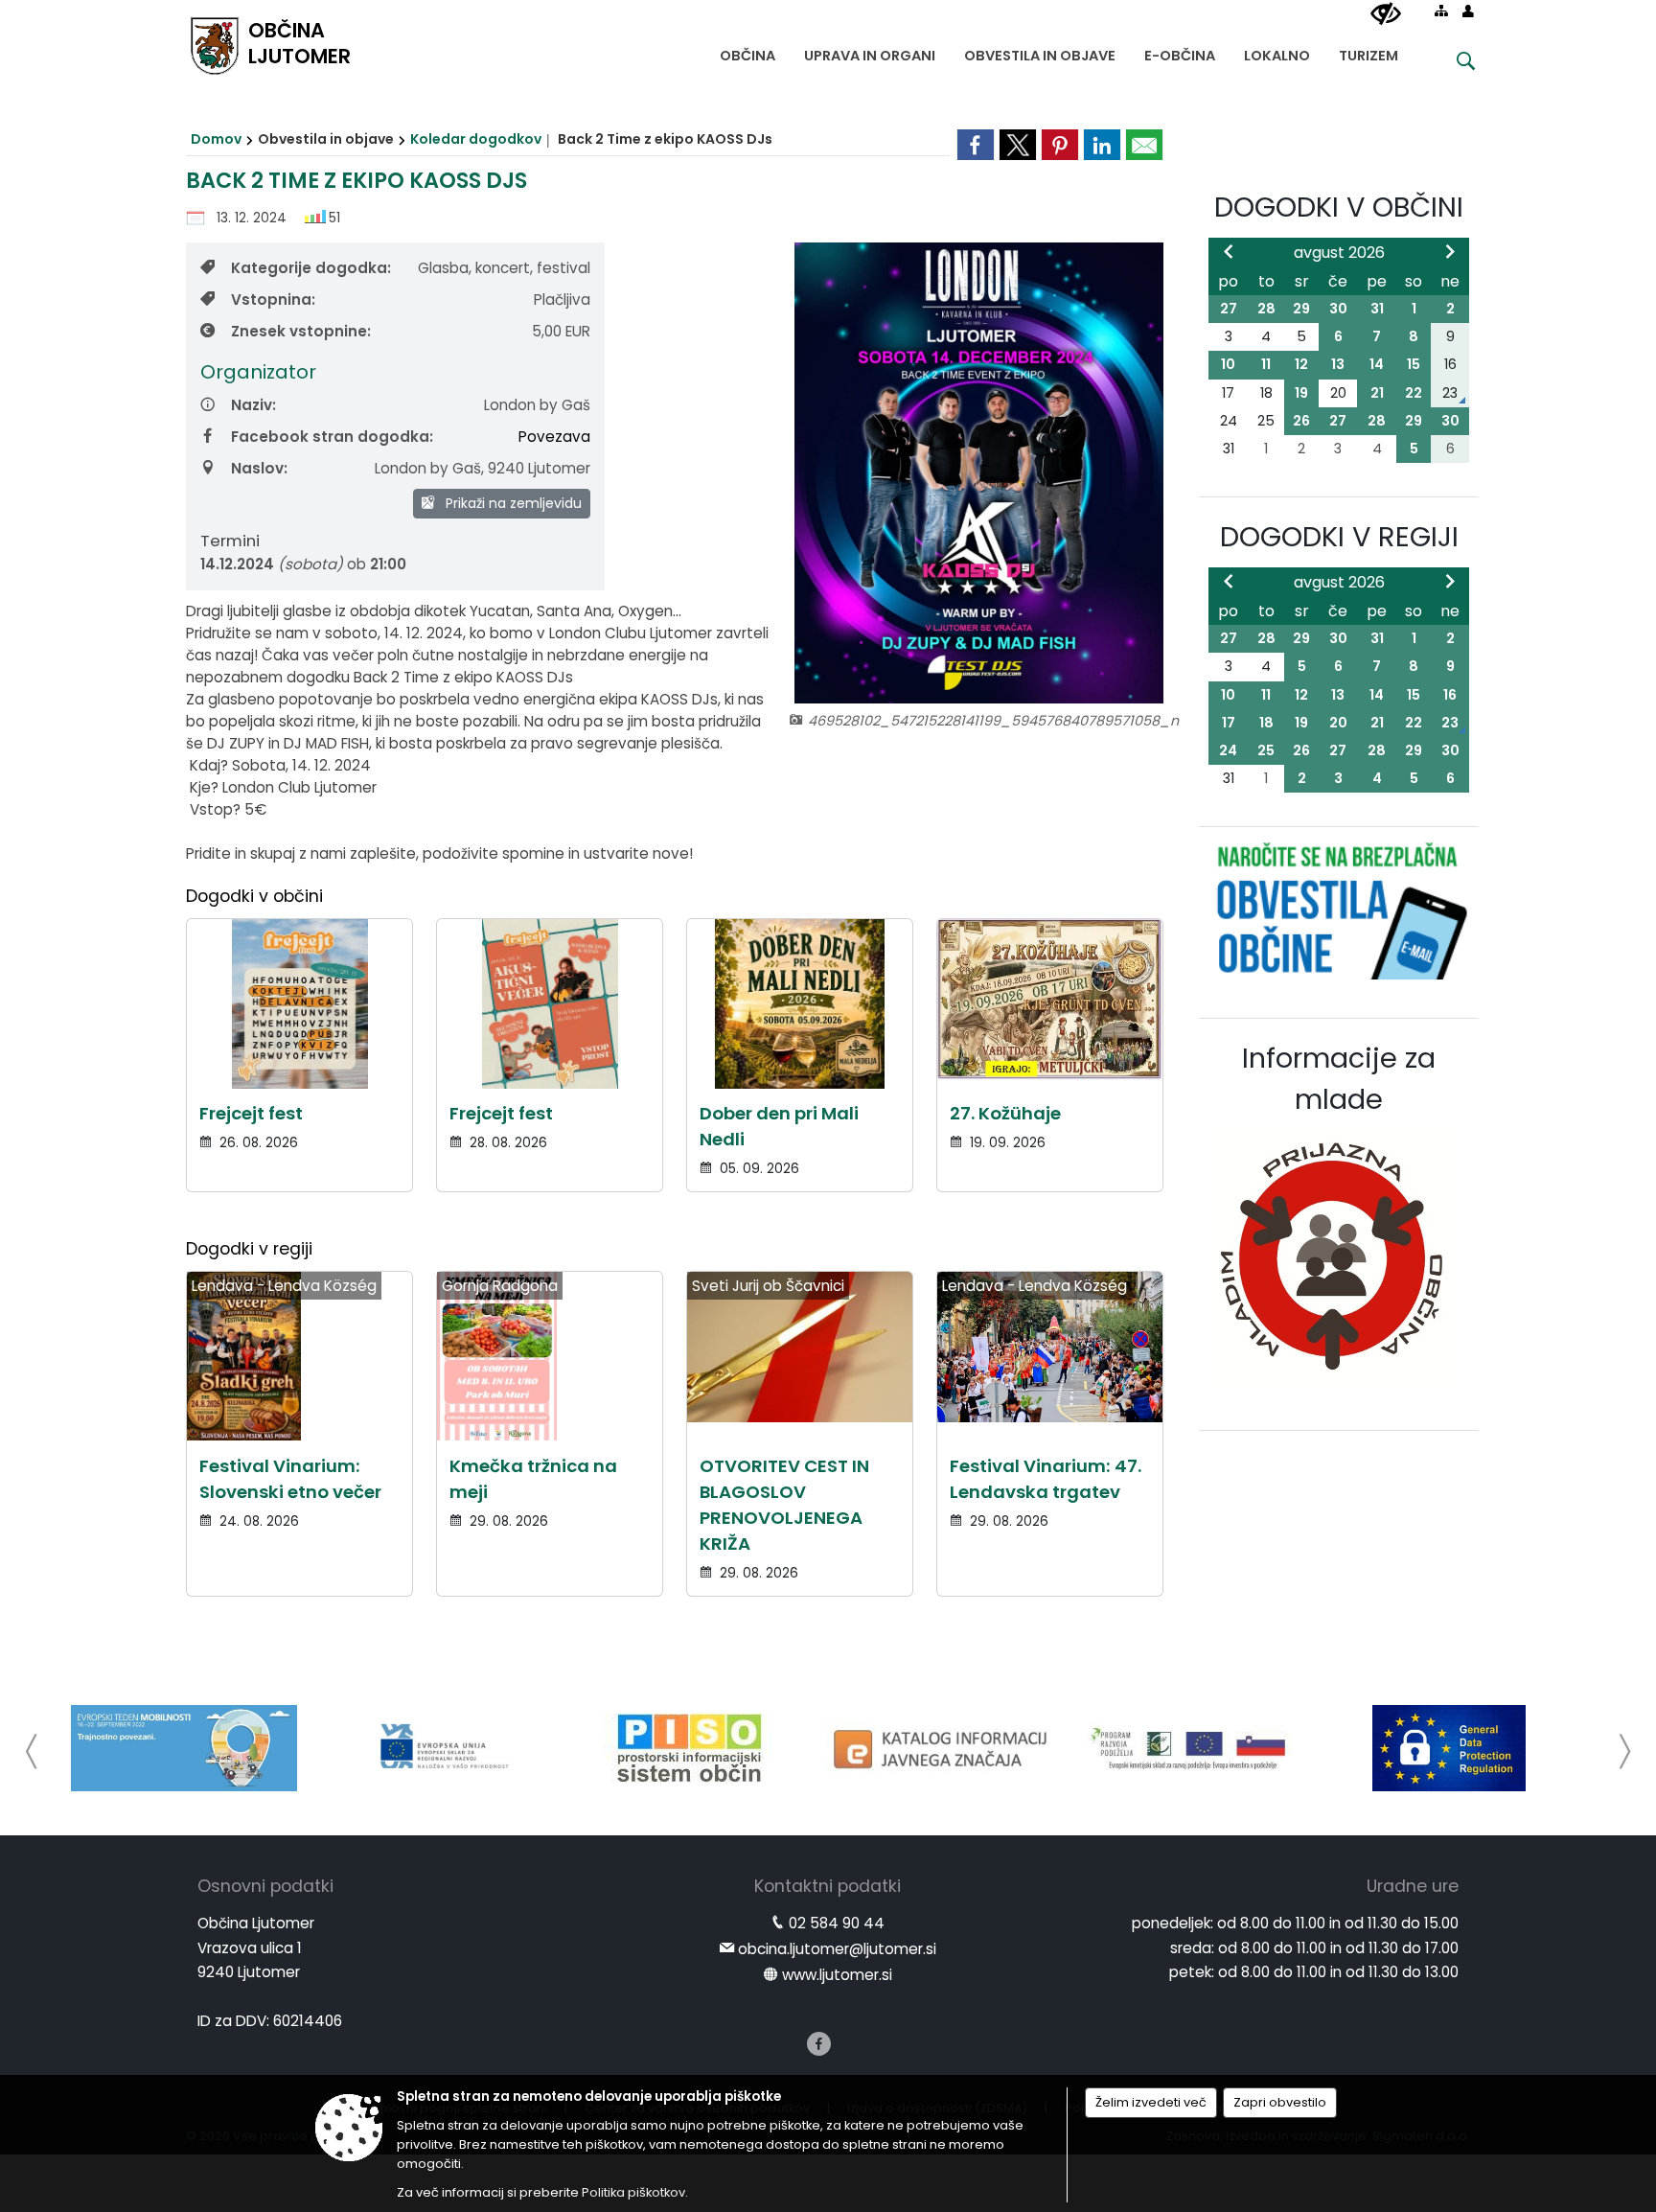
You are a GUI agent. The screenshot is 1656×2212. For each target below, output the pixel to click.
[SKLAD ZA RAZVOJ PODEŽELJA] (1196, 1748)
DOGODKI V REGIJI (1339, 537)
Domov (216, 139)
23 (1450, 723)
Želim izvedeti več (1151, 2102)
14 (1377, 364)
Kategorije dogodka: (311, 268)
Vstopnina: (273, 300)
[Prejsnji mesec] (1229, 251)
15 (1414, 364)
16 (1450, 695)
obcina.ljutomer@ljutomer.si (837, 1949)
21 (1377, 393)
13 (1338, 364)
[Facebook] (819, 2044)
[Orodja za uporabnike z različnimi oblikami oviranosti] (1386, 14)
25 (1266, 750)
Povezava (554, 437)
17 (1229, 723)
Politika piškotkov (633, 2192)
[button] (32, 1751)
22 (1414, 393)
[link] (976, 145)
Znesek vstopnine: (301, 331)
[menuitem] (747, 51)
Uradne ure (1413, 1886)
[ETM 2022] (184, 1748)
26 (1301, 421)
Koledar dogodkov (476, 139)
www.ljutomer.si (837, 1975)
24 (1228, 750)
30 (1338, 309)
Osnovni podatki (265, 1886)
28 (1266, 309)
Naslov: (259, 468)
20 (1338, 723)
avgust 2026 (1339, 253)
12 (1301, 364)
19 (1301, 393)
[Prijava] (1468, 11)
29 (1301, 309)
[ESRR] (437, 1748)
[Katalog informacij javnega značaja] (943, 1748)
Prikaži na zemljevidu (512, 503)
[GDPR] (1449, 1748)
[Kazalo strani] (1441, 11)
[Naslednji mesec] (1450, 251)
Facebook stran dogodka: (332, 437)
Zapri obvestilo (1280, 2102)
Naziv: (253, 405)
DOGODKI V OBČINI (1339, 207)
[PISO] (690, 1748)
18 (1266, 723)
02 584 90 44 (837, 1923)
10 (1228, 364)
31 (1377, 309)
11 (1266, 364)
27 (1229, 309)
